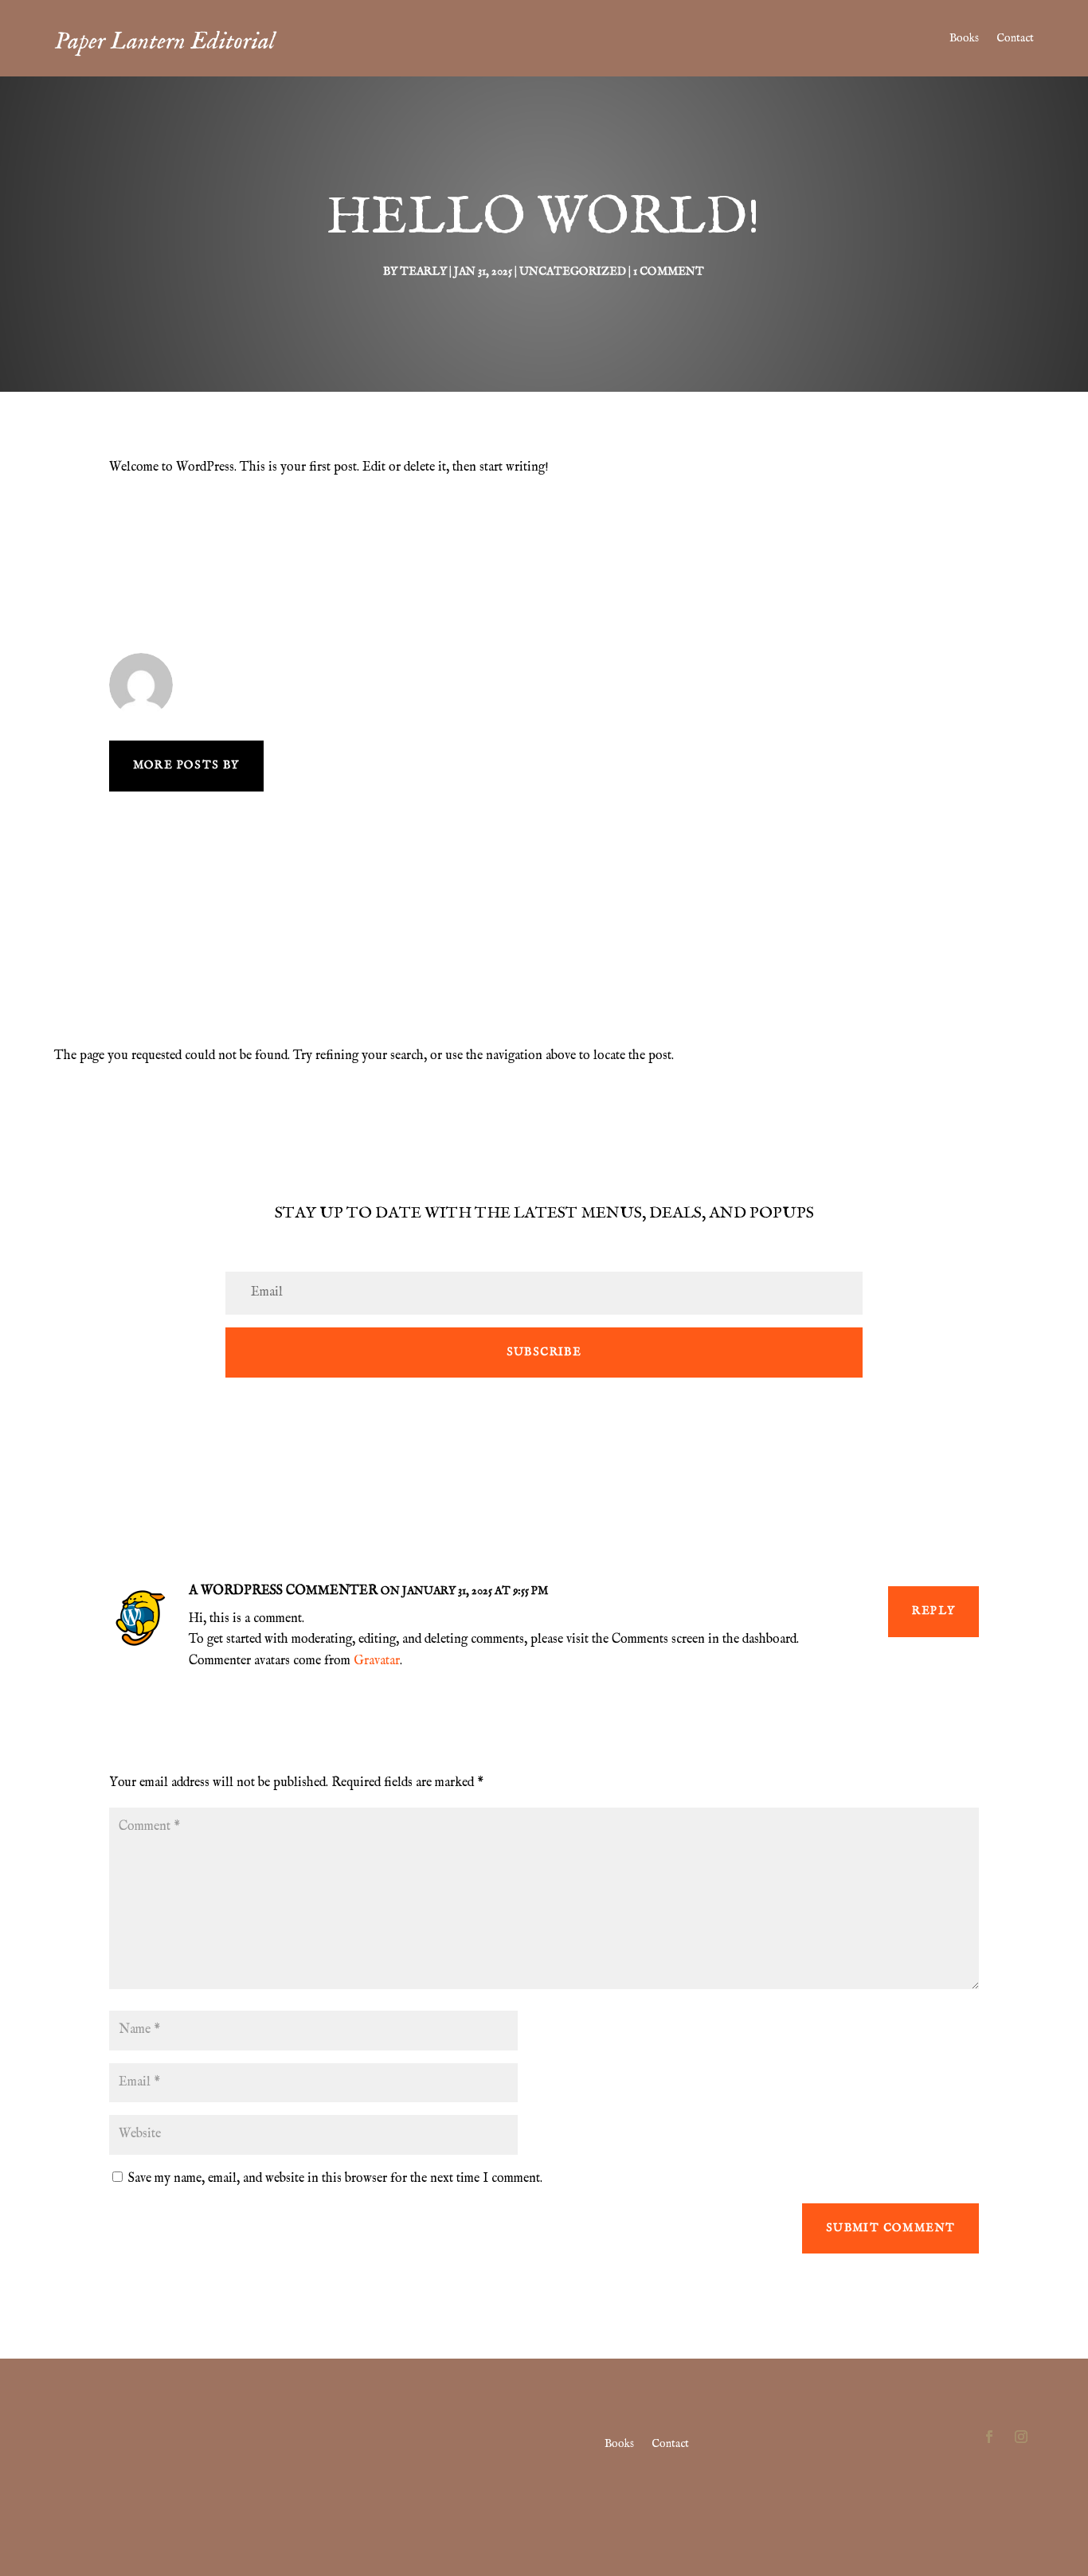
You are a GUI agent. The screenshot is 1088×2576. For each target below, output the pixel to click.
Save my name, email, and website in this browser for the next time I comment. (335, 2179)
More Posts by (186, 765)
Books (964, 38)
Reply (933, 1611)
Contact (1015, 38)
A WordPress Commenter (283, 1591)
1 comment (669, 272)
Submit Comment (891, 2228)
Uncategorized (573, 272)
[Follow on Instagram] (1021, 2437)
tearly (423, 272)
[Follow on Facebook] (989, 2437)
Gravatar (377, 1661)
